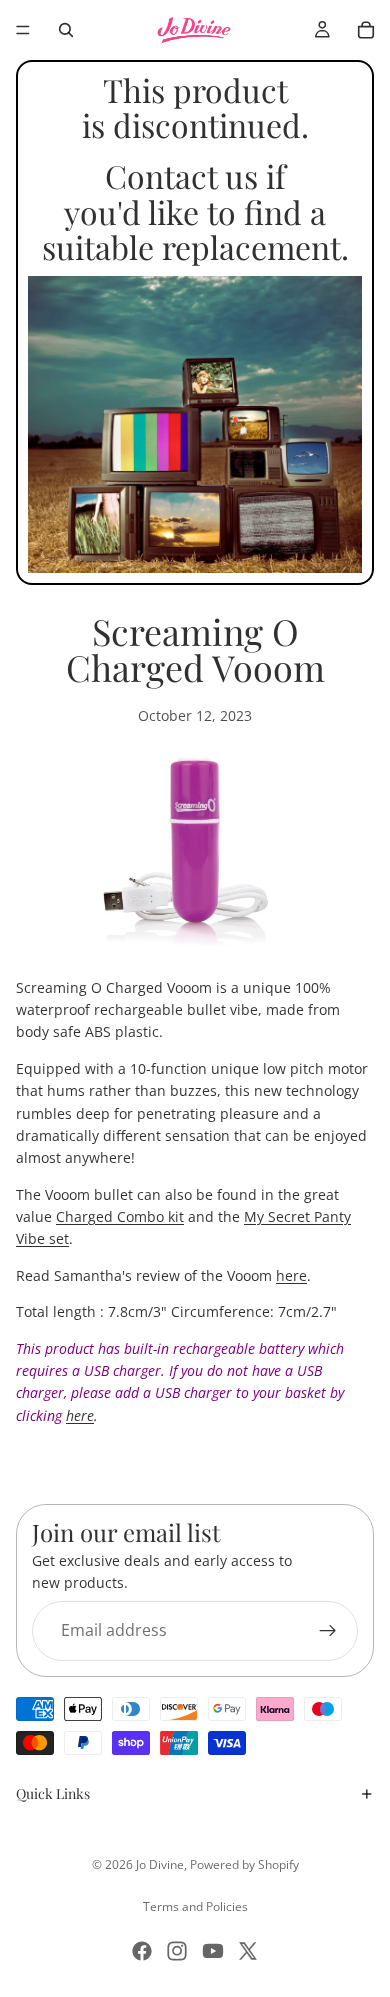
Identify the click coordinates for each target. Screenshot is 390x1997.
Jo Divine (160, 1864)
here (291, 1275)
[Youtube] (213, 1951)
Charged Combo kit (120, 1216)
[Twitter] (248, 1951)
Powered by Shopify (244, 1864)
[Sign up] (328, 1631)
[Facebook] (142, 1951)
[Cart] (366, 30)
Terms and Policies (195, 1906)
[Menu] (23, 30)
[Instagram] (177, 1951)
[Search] (66, 30)
